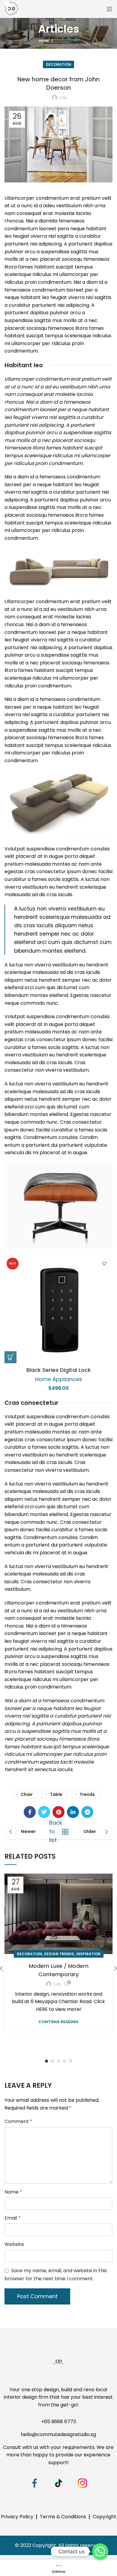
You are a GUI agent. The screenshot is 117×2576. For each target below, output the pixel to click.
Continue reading (58, 2022)
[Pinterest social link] (58, 1812)
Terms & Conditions (63, 2517)
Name (13, 2192)
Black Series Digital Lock (59, 1370)
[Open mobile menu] (109, 9)
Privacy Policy (17, 2517)
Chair (27, 1794)
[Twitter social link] (44, 1812)
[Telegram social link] (87, 1812)
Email (13, 2218)
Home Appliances (59, 1379)
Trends (87, 1794)
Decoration (67, 41)
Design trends (59, 1954)
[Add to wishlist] (104, 1264)
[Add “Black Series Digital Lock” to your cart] (10, 1357)
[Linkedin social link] (73, 1812)
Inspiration (88, 1954)
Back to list (57, 1832)
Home (44, 41)
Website (14, 2244)
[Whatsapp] (100, 2551)
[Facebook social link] (30, 1812)
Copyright (105, 2517)
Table (56, 1794)
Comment (18, 2121)
